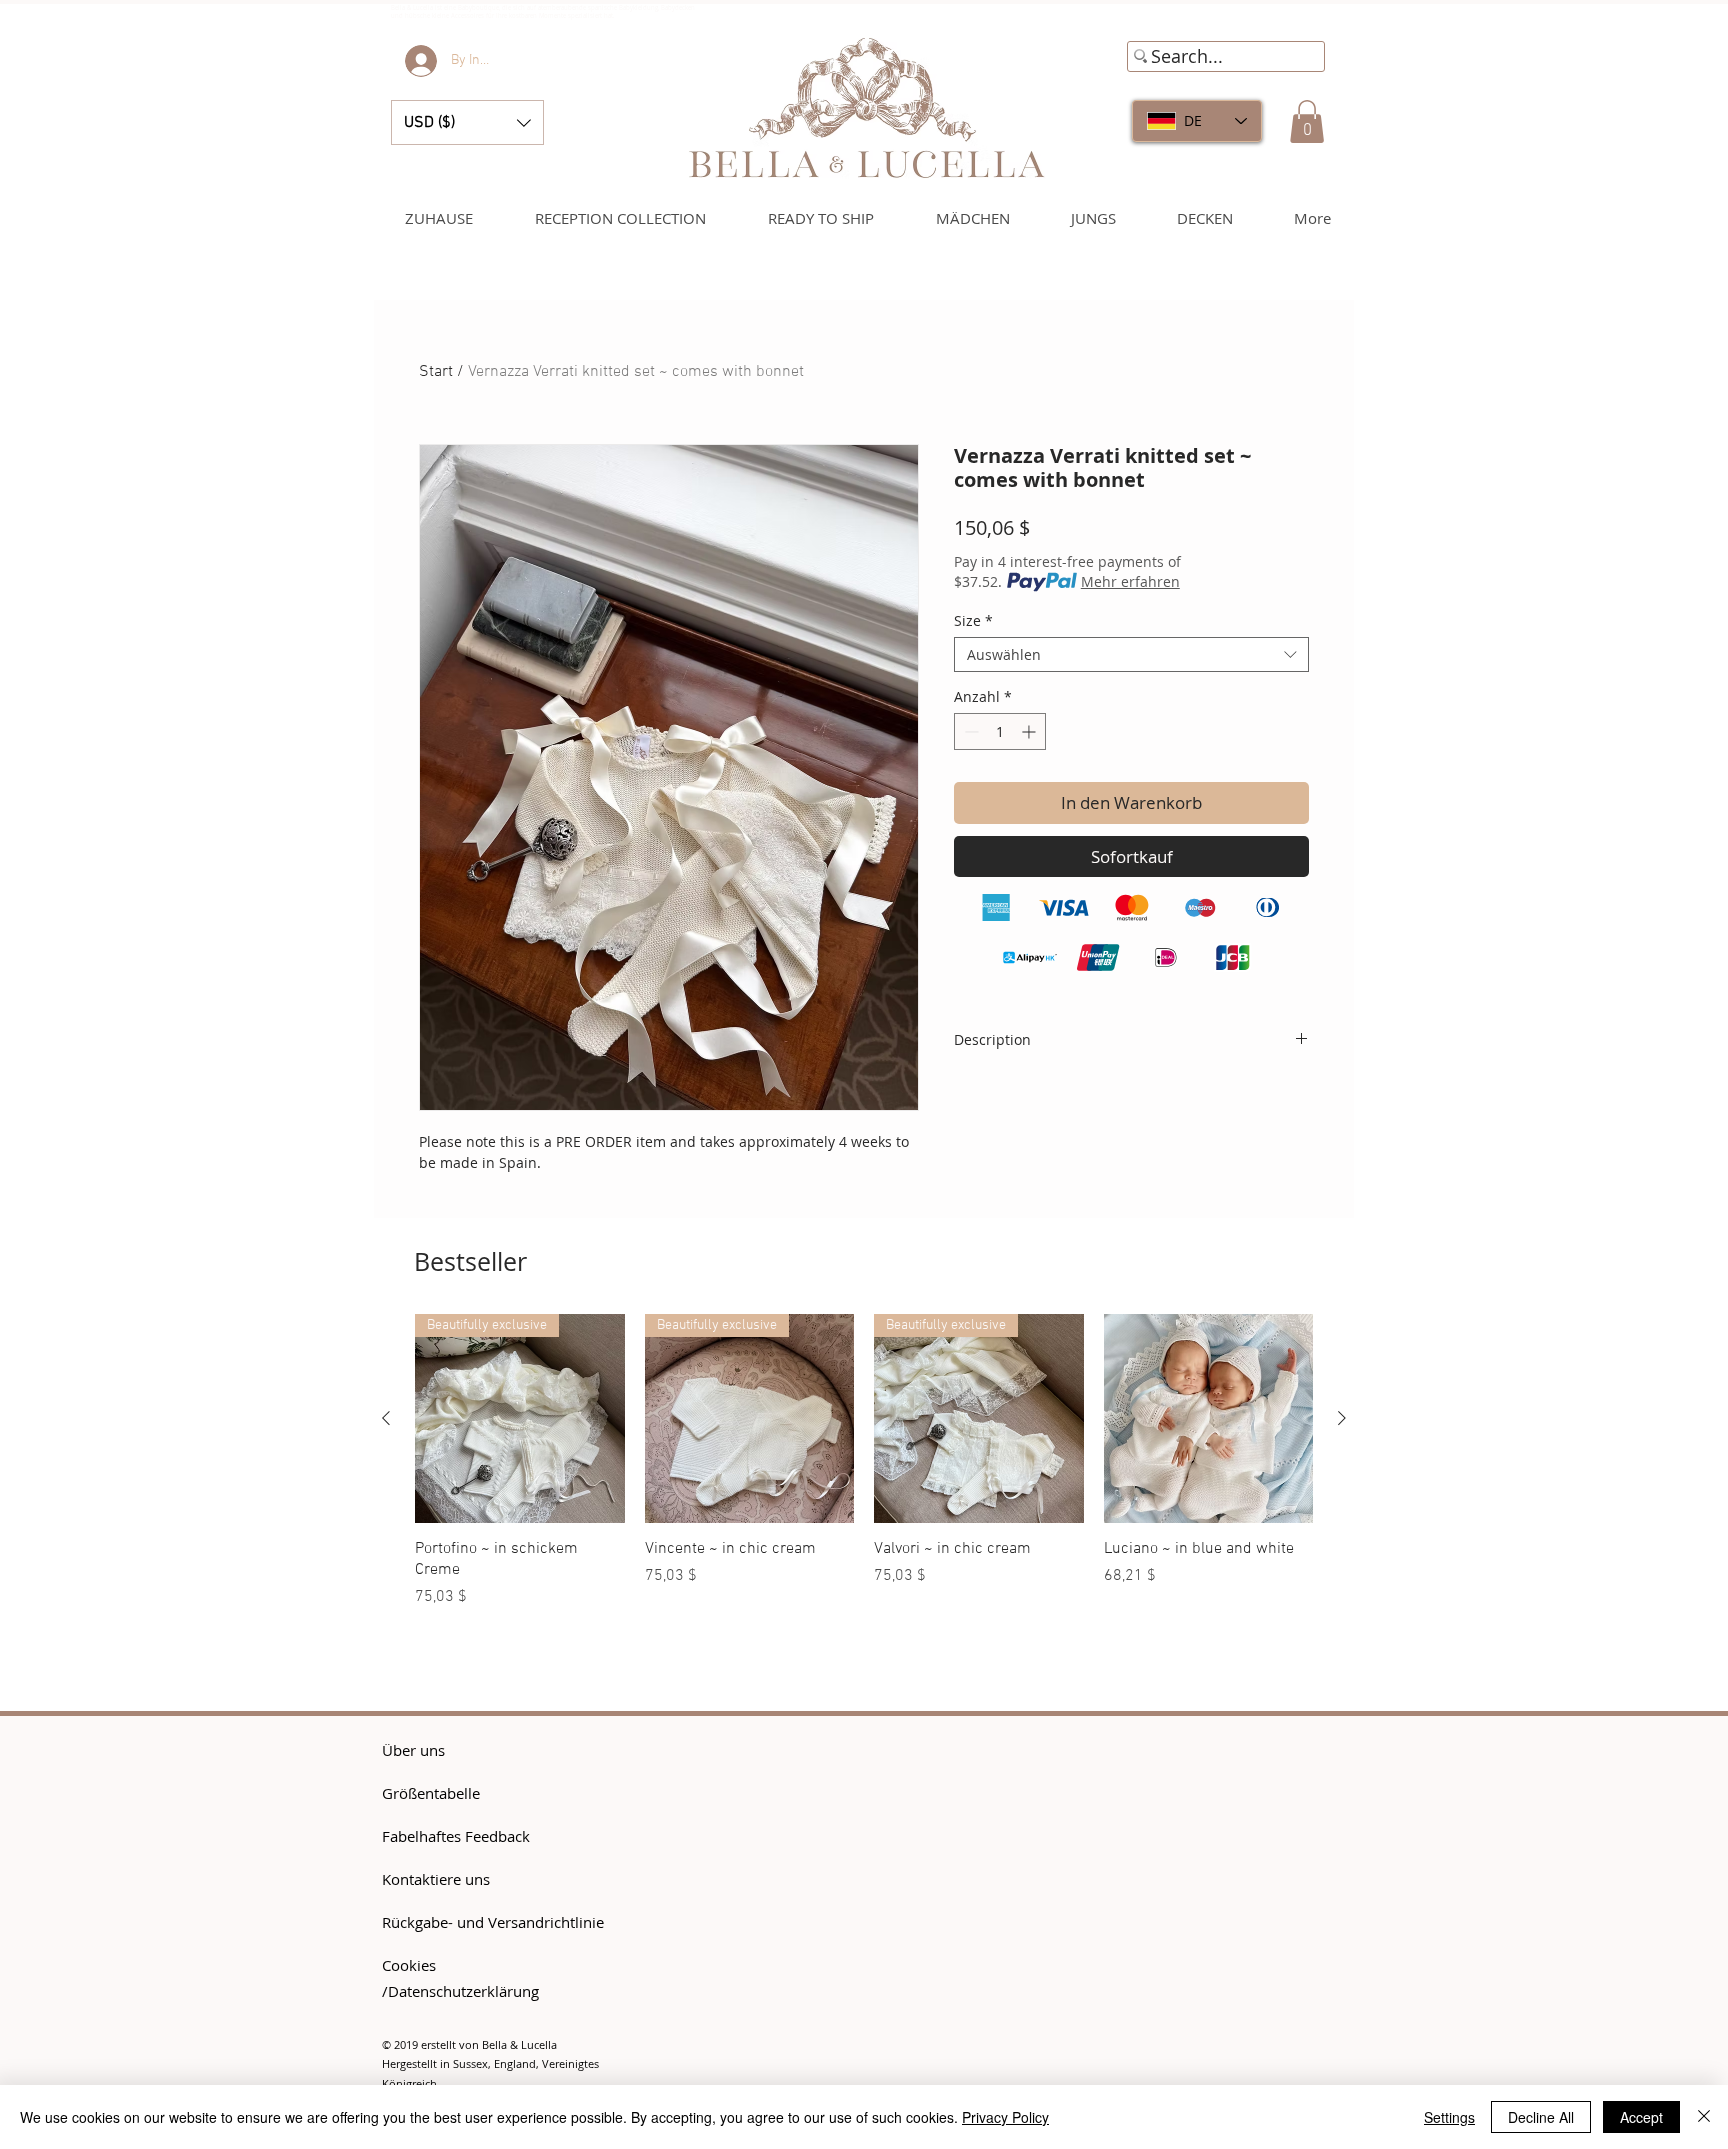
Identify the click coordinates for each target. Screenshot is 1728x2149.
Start (436, 372)
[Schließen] (1704, 2117)
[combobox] (1131, 654)
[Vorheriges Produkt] (386, 1418)
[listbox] (467, 122)
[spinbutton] (1000, 731)
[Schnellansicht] (1209, 1419)
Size (973, 620)
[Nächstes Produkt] (1342, 1418)
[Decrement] (969, 731)
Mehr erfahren (1130, 581)
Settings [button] (1449, 2117)
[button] (467, 122)
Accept (1641, 2117)
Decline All (1541, 2117)
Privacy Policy (1005, 2117)
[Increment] (1030, 731)
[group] (864, 1472)
